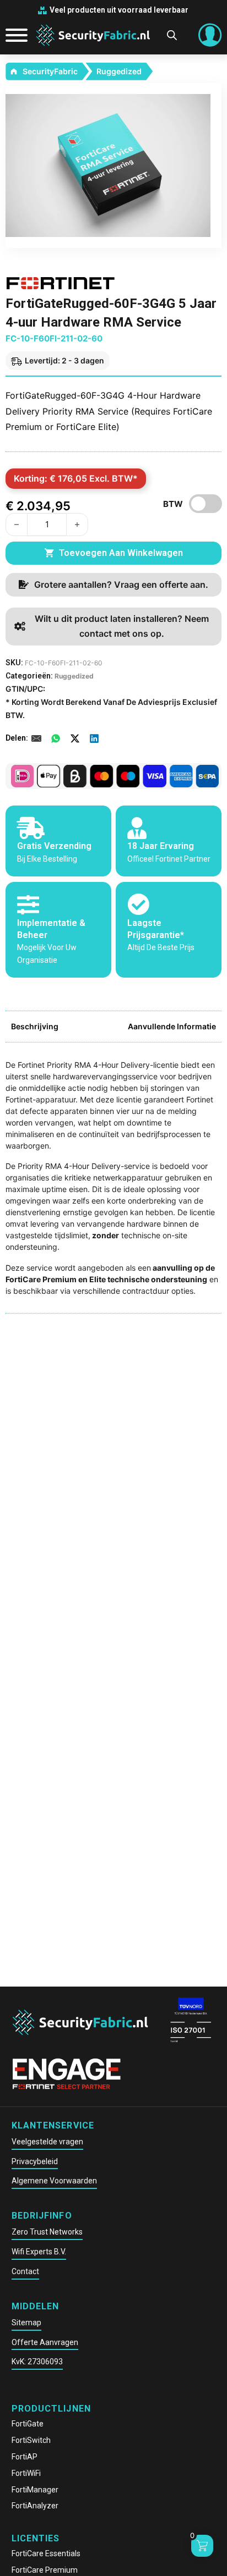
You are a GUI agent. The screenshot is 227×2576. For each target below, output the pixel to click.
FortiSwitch (31, 2440)
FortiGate (28, 2424)
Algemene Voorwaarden (54, 2181)
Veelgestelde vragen (47, 2142)
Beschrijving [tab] (35, 1026)
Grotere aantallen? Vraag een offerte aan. (121, 584)
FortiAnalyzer (35, 2506)
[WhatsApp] (56, 738)
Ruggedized (119, 71)
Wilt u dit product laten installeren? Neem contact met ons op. (122, 626)
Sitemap (26, 2323)
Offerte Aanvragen (45, 2342)
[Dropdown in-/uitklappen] (210, 35)
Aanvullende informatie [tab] (172, 1026)
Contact (25, 2271)
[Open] (12, 35)
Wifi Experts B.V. (39, 2252)
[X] (75, 738)
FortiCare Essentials (46, 2553)
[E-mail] (36, 738)
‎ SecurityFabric (49, 71)
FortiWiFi (26, 2473)
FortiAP (25, 2457)
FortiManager (35, 2490)
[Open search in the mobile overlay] (172, 35)
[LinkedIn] (94, 738)
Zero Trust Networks (47, 2232)
